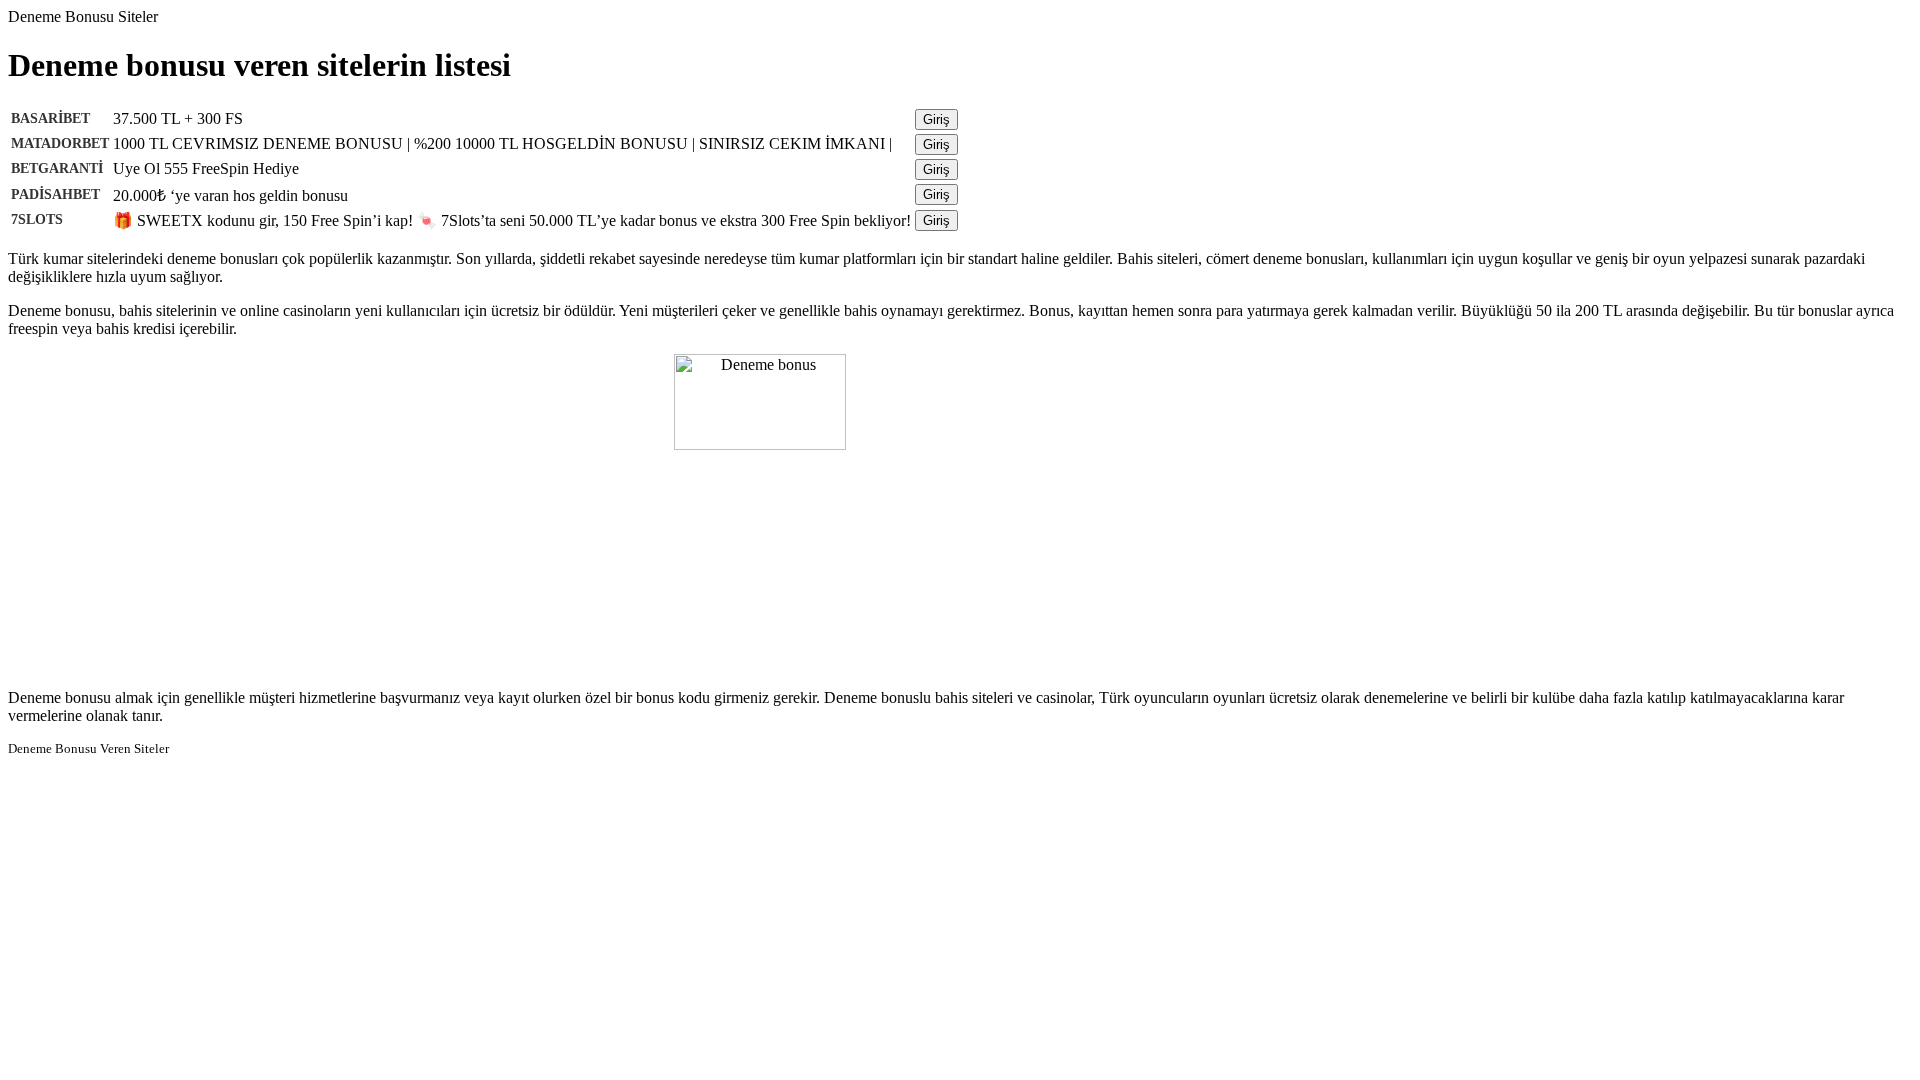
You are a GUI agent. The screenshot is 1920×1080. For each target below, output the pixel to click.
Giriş (936, 119)
